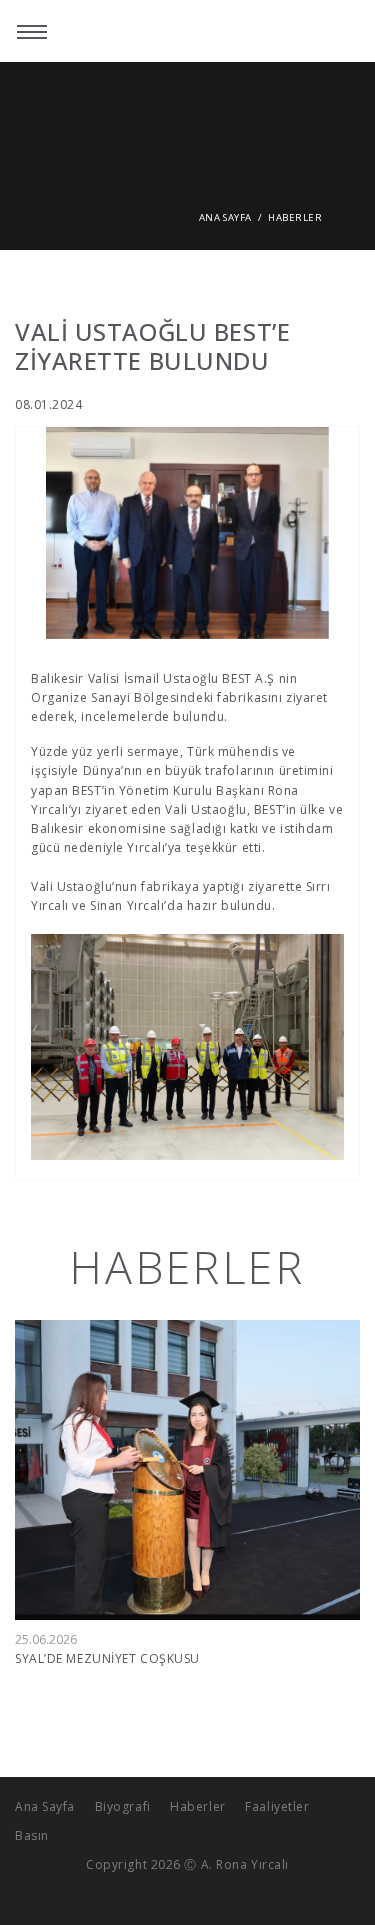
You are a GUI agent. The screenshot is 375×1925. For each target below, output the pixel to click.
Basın (32, 1835)
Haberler (293, 217)
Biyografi (123, 1806)
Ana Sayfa (225, 217)
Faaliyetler (277, 1806)
